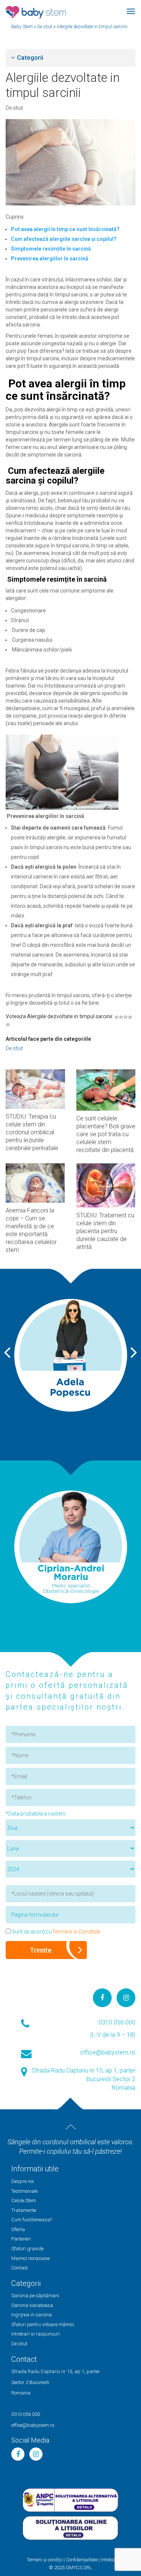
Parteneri (21, 2239)
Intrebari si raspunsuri (36, 2334)
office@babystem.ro (108, 2052)
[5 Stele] (8, 1025)
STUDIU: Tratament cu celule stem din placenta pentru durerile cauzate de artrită (105, 1231)
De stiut (14, 108)
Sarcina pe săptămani (35, 2296)
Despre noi (23, 2181)
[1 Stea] (117, 1017)
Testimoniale (24, 2191)
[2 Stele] (121, 1017)
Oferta (18, 2229)
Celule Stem (24, 2200)
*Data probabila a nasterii (36, 1814)
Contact (20, 2268)
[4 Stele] (130, 1017)
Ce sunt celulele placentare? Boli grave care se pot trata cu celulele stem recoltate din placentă (106, 1134)
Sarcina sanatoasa (32, 2305)
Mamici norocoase (30, 2258)
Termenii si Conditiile (76, 1932)
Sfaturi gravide (27, 2249)
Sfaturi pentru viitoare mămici (43, 2324)
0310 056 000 (117, 2022)
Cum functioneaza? (32, 2220)
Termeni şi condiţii (45, 2560)
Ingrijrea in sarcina (32, 2315)
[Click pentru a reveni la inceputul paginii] (71, 2127)
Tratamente (24, 2210)
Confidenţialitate (82, 2560)
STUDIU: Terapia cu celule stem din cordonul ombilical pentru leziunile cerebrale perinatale (32, 1132)
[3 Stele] (126, 1017)
